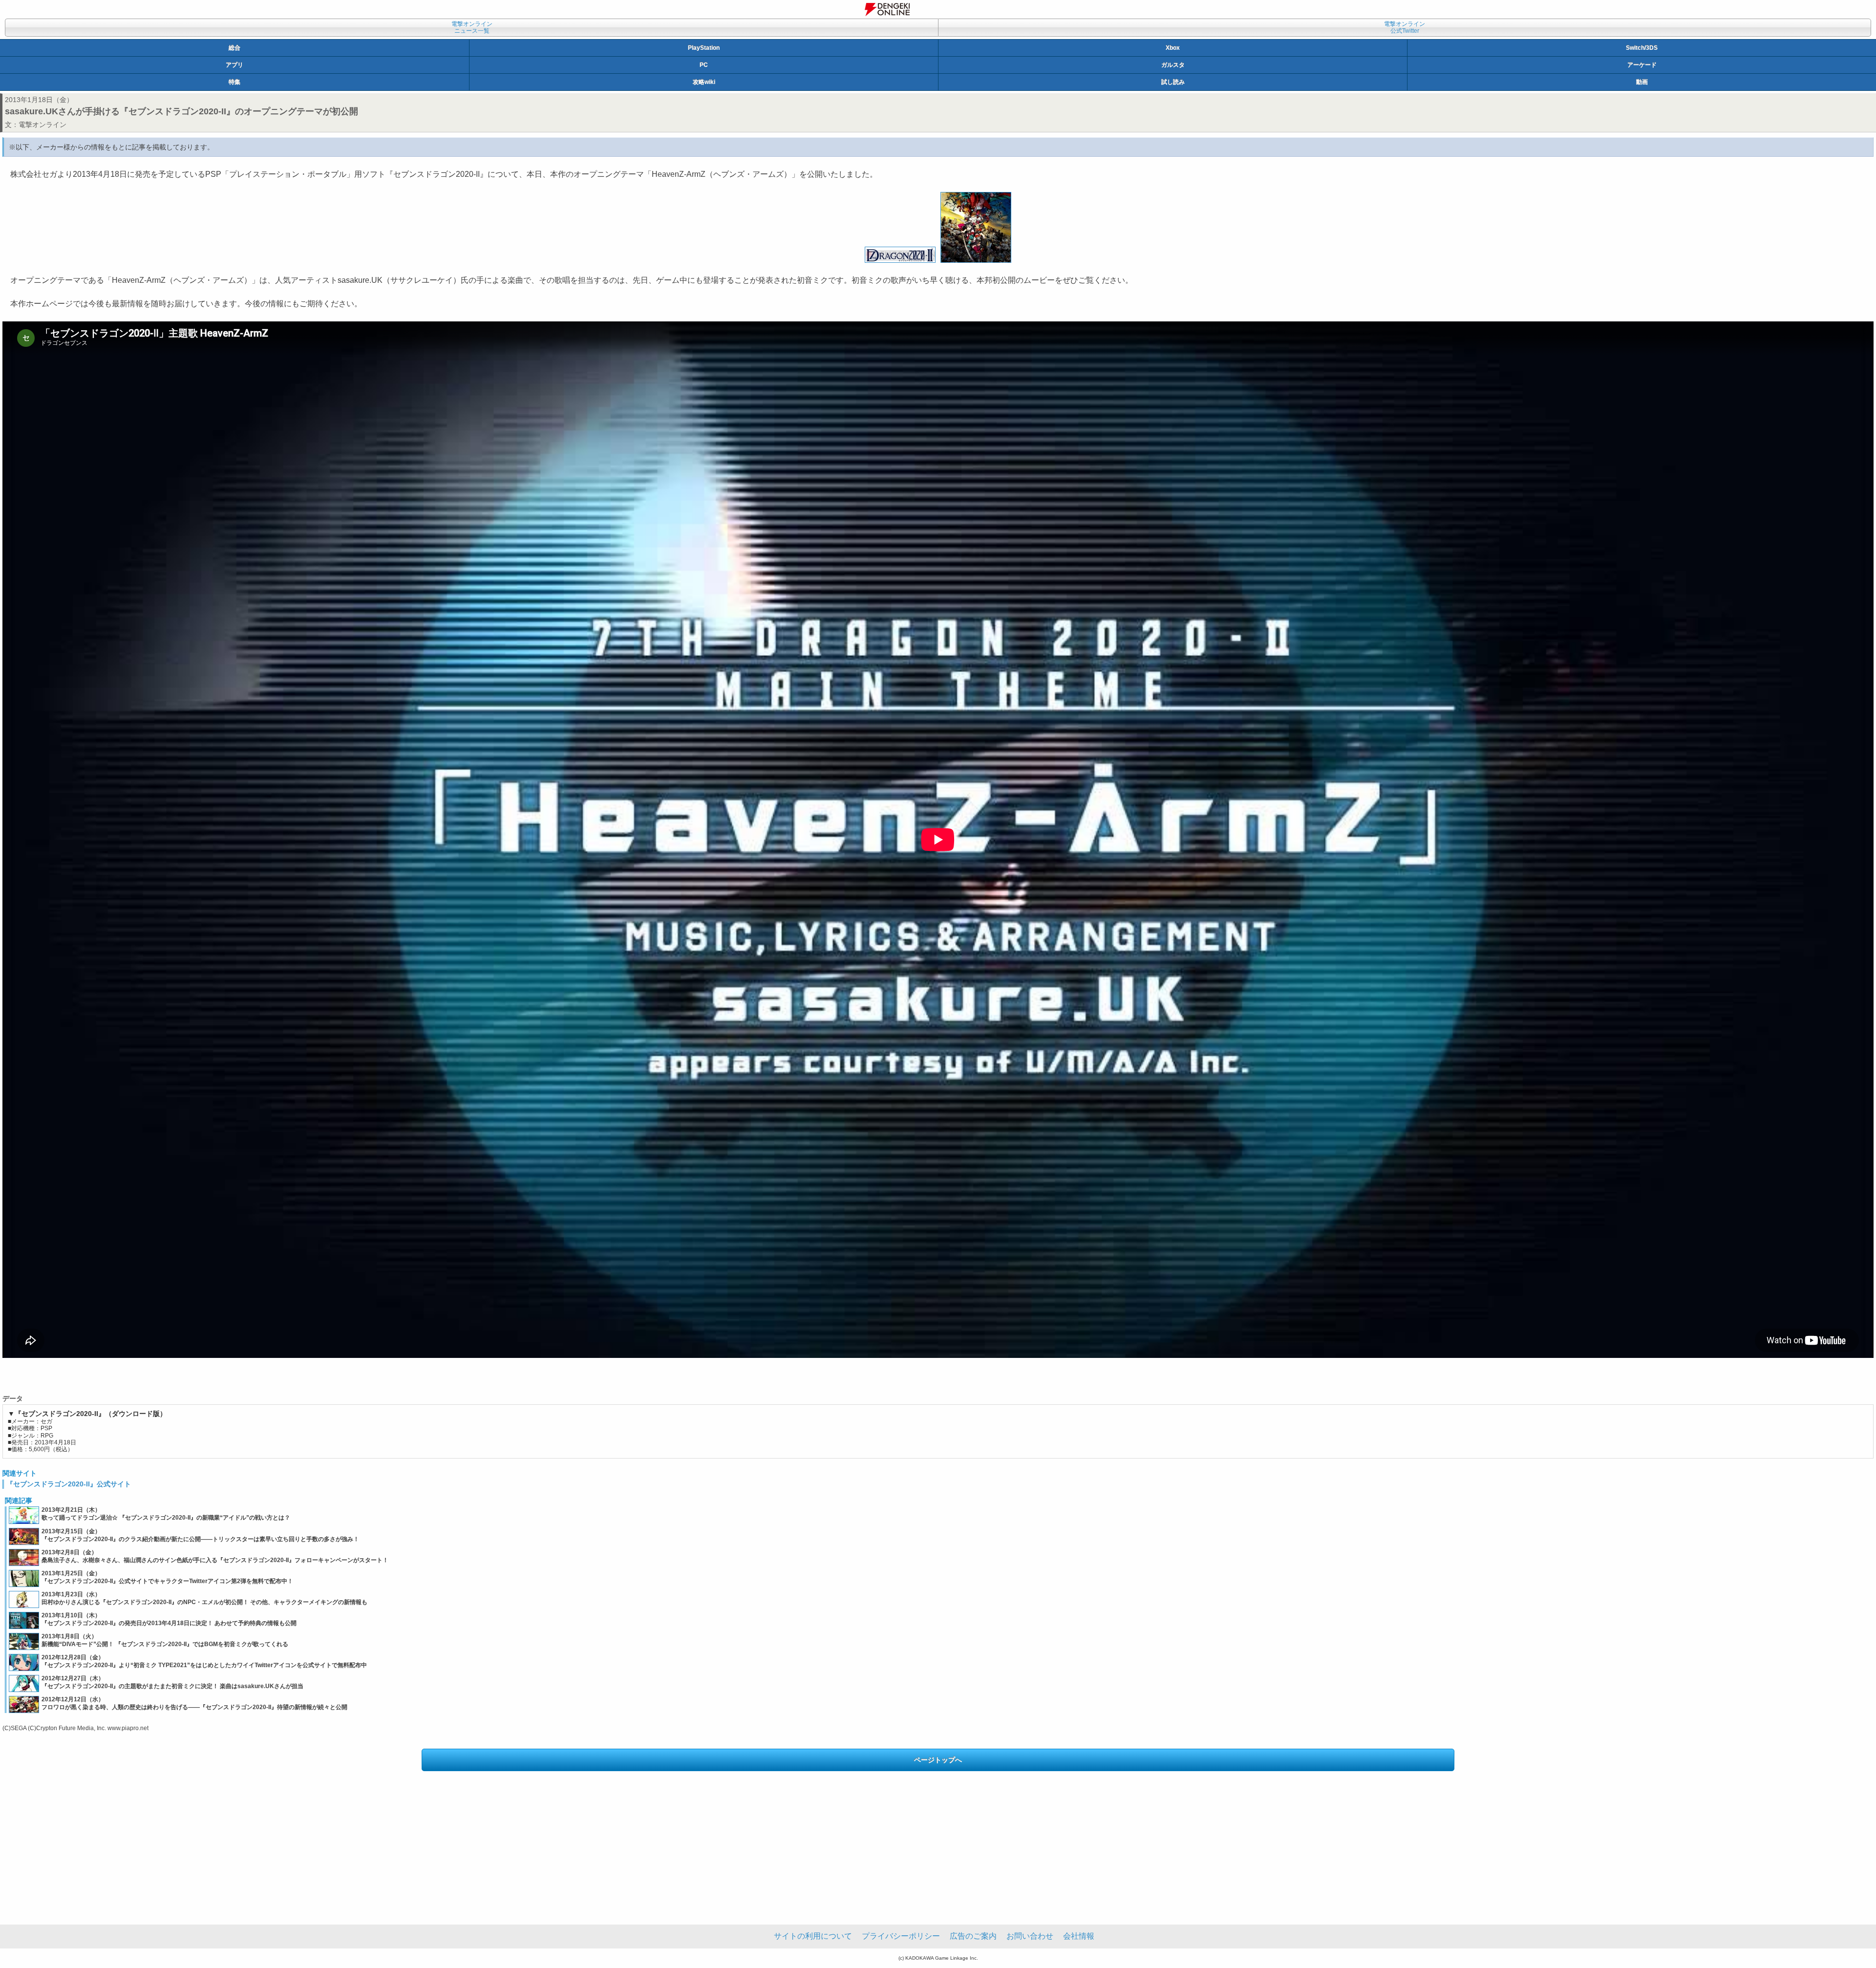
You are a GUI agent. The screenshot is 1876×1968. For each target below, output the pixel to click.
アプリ (234, 65)
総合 (234, 48)
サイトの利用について (813, 1936)
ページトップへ (938, 1760)
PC (704, 65)
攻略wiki (704, 82)
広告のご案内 (973, 1936)
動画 (1642, 82)
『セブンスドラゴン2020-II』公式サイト (69, 1484)
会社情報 (1079, 1936)
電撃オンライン (43, 125)
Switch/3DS (1642, 48)
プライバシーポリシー (901, 1936)
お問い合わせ (1030, 1936)
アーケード (1642, 65)
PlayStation (704, 48)
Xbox (1173, 48)
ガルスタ (1173, 65)
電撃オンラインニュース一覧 (472, 27)
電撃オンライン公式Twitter (1405, 27)
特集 (234, 82)
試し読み (1173, 82)
